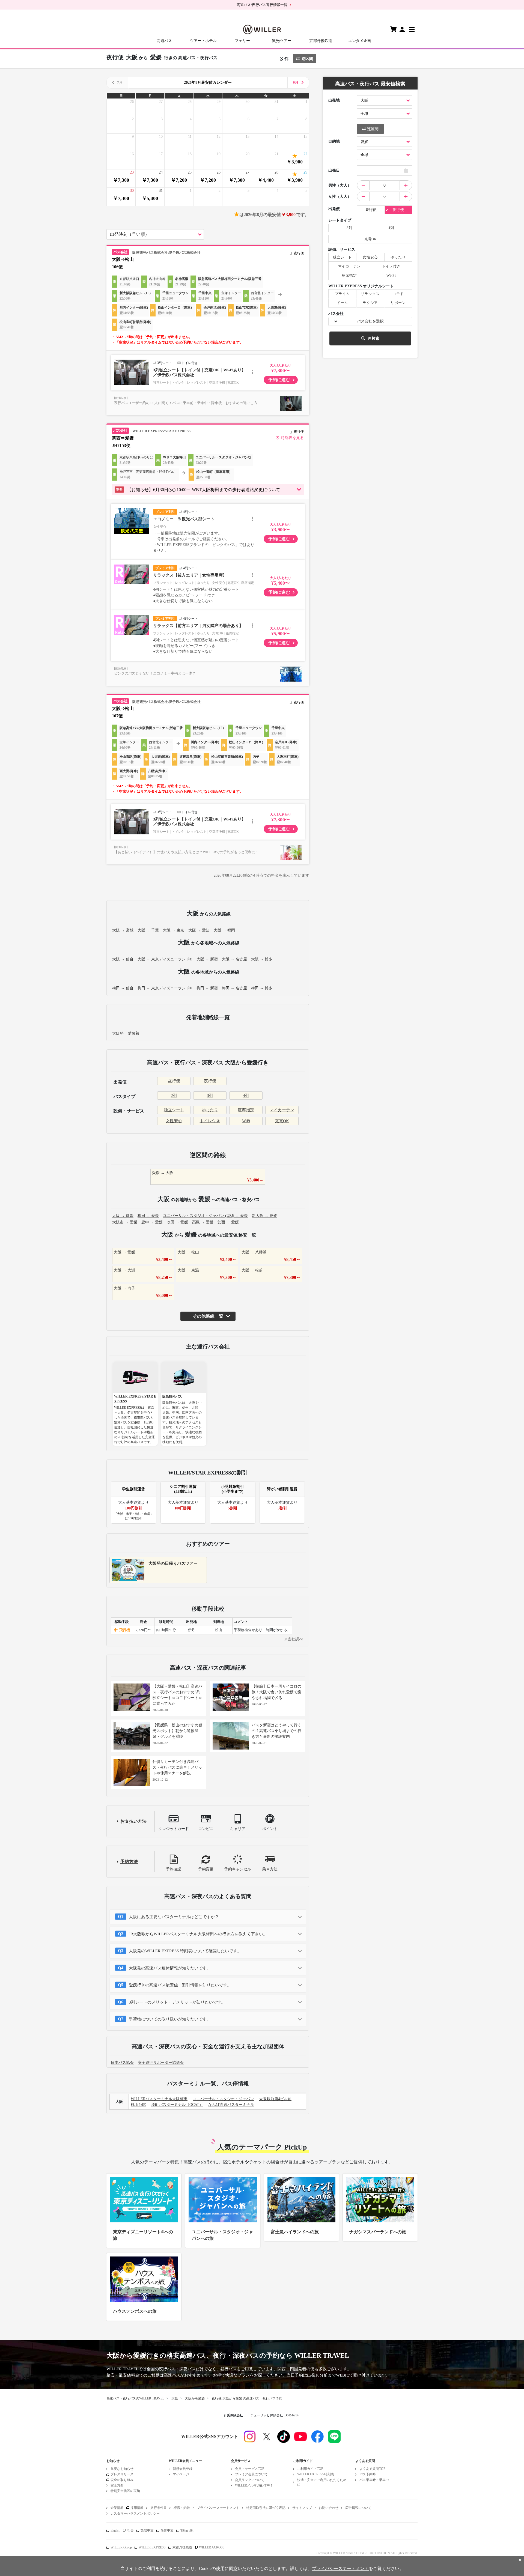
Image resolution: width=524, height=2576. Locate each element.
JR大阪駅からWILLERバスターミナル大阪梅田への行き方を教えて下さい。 (198, 1934)
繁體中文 (147, 2530)
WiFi (246, 1121)
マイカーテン (282, 1110)
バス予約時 (368, 2474)
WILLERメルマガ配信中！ (254, 2485)
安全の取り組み (122, 2480)
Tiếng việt (187, 2530)
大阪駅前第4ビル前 (275, 2099)
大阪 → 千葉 (148, 930)
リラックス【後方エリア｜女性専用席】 (190, 575)
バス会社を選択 (370, 321)
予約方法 (129, 1862)
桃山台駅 (138, 2105)
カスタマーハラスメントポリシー (135, 2514)
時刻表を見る (292, 438)
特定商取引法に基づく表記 (266, 2508)
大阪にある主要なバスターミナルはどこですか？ (174, 1917)
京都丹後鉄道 (321, 41)
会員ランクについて (250, 2480)
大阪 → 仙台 (123, 959)
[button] (208, 490)
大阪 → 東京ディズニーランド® (165, 959)
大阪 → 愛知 (199, 930)
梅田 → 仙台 (123, 988)
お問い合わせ (329, 2508)
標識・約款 (182, 2508)
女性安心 (174, 1121)
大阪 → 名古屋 (234, 959)
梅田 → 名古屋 (234, 988)
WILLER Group (121, 2547)
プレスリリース (122, 2474)
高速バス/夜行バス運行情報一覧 (262, 5)
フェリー (242, 41)
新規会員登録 (183, 2469)
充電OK (282, 1121)
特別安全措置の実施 (125, 2491)
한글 (130, 2530)
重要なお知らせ (122, 2469)
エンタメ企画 (360, 41)
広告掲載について (358, 2508)
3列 (210, 1096)
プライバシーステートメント (218, 2508)
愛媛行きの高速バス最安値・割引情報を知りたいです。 (180, 1985)
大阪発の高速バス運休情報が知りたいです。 (170, 1968)
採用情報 (137, 2508)
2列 (174, 1096)
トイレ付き (210, 1121)
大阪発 (118, 1033)
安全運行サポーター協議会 (161, 2063)
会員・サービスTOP (250, 2469)
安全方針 (117, 2485)
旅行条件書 (159, 2508)
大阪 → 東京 (174, 930)
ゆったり (210, 1110)
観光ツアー (282, 41)
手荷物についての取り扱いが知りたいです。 (170, 2019)
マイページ (181, 2474)
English (115, 2530)
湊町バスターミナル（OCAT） (177, 2105)
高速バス (164, 41)
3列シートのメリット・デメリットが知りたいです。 (177, 2002)
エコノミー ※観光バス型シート (184, 519)
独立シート (174, 1110)
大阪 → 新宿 (207, 959)
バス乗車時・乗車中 (374, 2480)
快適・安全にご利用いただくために (322, 2482)
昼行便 (174, 1081)
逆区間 (307, 59)
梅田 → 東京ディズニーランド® (165, 988)
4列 (246, 1096)
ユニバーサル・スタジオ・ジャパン (223, 2099)
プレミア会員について (251, 2474)
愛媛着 (133, 1033)
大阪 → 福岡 (224, 930)
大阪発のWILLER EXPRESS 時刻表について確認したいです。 (185, 1951)
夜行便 (210, 1081)
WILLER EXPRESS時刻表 (316, 2474)
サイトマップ (302, 2508)
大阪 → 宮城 (123, 930)
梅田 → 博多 (262, 988)
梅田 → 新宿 (207, 988)
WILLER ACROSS (212, 2547)
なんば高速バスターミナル (231, 2105)
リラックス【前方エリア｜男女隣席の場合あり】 (198, 626)
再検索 (374, 338)
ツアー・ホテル (203, 41)
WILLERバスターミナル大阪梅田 (159, 2099)
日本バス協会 (122, 2063)
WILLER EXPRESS (152, 2547)
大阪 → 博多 (262, 959)
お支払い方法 (133, 1821)
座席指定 (246, 1110)
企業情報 (117, 2508)
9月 (296, 83)
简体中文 (167, 2530)
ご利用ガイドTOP (310, 2469)
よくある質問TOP (372, 2469)
